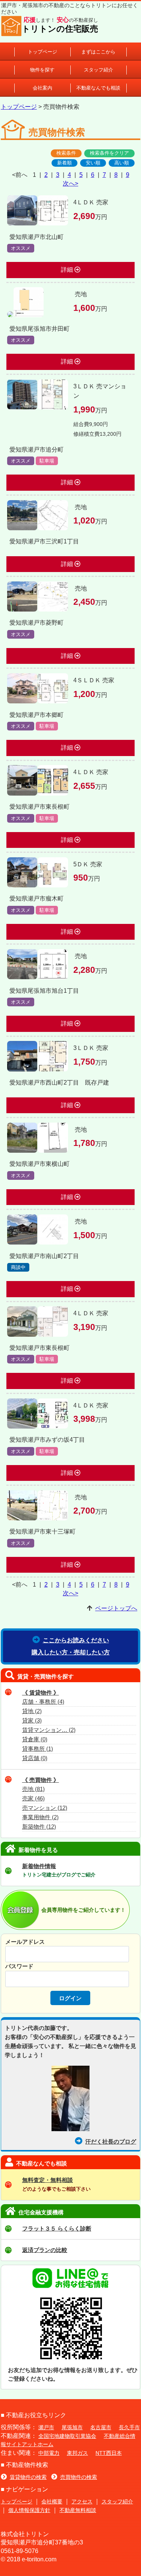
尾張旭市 (72, 2427)
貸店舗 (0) (35, 1758)
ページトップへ (116, 1608)
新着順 (64, 163)
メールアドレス (25, 1942)
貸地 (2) (32, 1711)
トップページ (42, 52)
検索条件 (66, 153)
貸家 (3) (32, 1721)
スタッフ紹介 (99, 70)
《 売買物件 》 (41, 1780)
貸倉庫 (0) (35, 1739)
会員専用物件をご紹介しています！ (83, 1910)
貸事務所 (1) (38, 1749)
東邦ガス (77, 2453)
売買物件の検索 (79, 2477)
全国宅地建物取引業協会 (67, 2436)
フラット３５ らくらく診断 (57, 2228)
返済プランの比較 (45, 2250)
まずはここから (98, 52)
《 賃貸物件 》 (41, 1693)
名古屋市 (101, 2427)
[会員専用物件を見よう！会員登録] (21, 1924)
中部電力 (49, 2453)
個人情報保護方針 (29, 2510)
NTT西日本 (109, 2453)
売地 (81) (33, 1789)
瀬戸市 (46, 2427)
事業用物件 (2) (40, 1817)
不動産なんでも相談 (98, 88)
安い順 (93, 163)
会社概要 (52, 2501)
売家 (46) (33, 1798)
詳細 (68, 270)
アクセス (82, 2501)
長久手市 (129, 2427)
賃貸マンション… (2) (49, 1730)
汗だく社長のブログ (111, 2142)
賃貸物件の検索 (28, 2477)
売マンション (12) (45, 1808)
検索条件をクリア (109, 153)
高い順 (122, 163)
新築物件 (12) (39, 1827)
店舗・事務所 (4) (43, 1702)
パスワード (19, 1966)
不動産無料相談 (78, 2510)
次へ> (70, 183)
